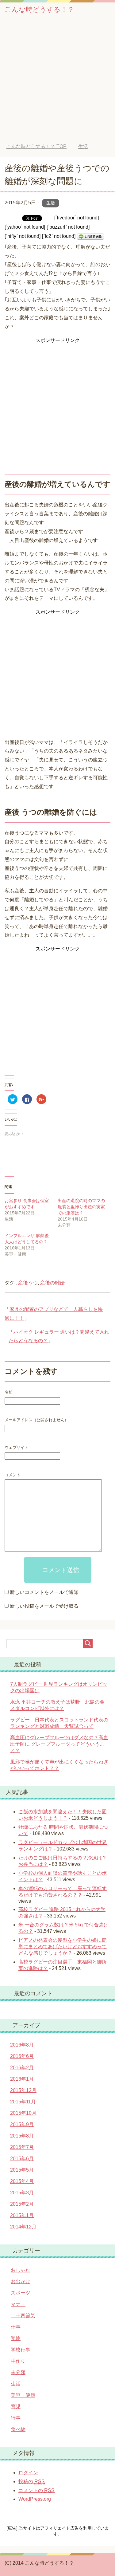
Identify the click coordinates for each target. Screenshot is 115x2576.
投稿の (32, 2482)
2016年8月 (22, 2045)
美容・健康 (23, 2395)
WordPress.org (35, 2499)
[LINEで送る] (90, 236)
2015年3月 (22, 2193)
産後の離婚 (52, 1283)
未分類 (18, 2372)
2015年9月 (22, 2124)
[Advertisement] (57, 83)
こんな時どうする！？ (39, 9)
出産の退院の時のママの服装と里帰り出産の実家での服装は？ (81, 1207)
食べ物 (18, 2429)
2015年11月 (23, 2102)
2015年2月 (22, 2204)
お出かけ (21, 2281)
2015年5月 (22, 2170)
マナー (18, 2304)
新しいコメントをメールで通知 (44, 1592)
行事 (16, 2418)
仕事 (16, 2327)
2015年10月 (23, 2113)
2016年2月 (22, 2068)
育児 (16, 2407)
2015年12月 (23, 2090)
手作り (18, 2361)
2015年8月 (22, 2136)
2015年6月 (22, 2159)
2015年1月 (22, 2215)
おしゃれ (21, 2270)
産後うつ (28, 1283)
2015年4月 (22, 2181)
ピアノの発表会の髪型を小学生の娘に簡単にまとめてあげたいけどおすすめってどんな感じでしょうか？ (63, 1947)
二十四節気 (23, 2316)
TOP (36, 146)
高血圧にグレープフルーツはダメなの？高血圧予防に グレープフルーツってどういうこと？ (59, 1744)
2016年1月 (22, 2079)
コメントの (36, 2490)
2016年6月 (22, 2056)
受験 (16, 2338)
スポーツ (21, 2293)
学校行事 (21, 2350)
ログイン (28, 2473)
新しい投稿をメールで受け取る (44, 1606)
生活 (51, 203)
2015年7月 (22, 2147)
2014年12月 (23, 2227)
